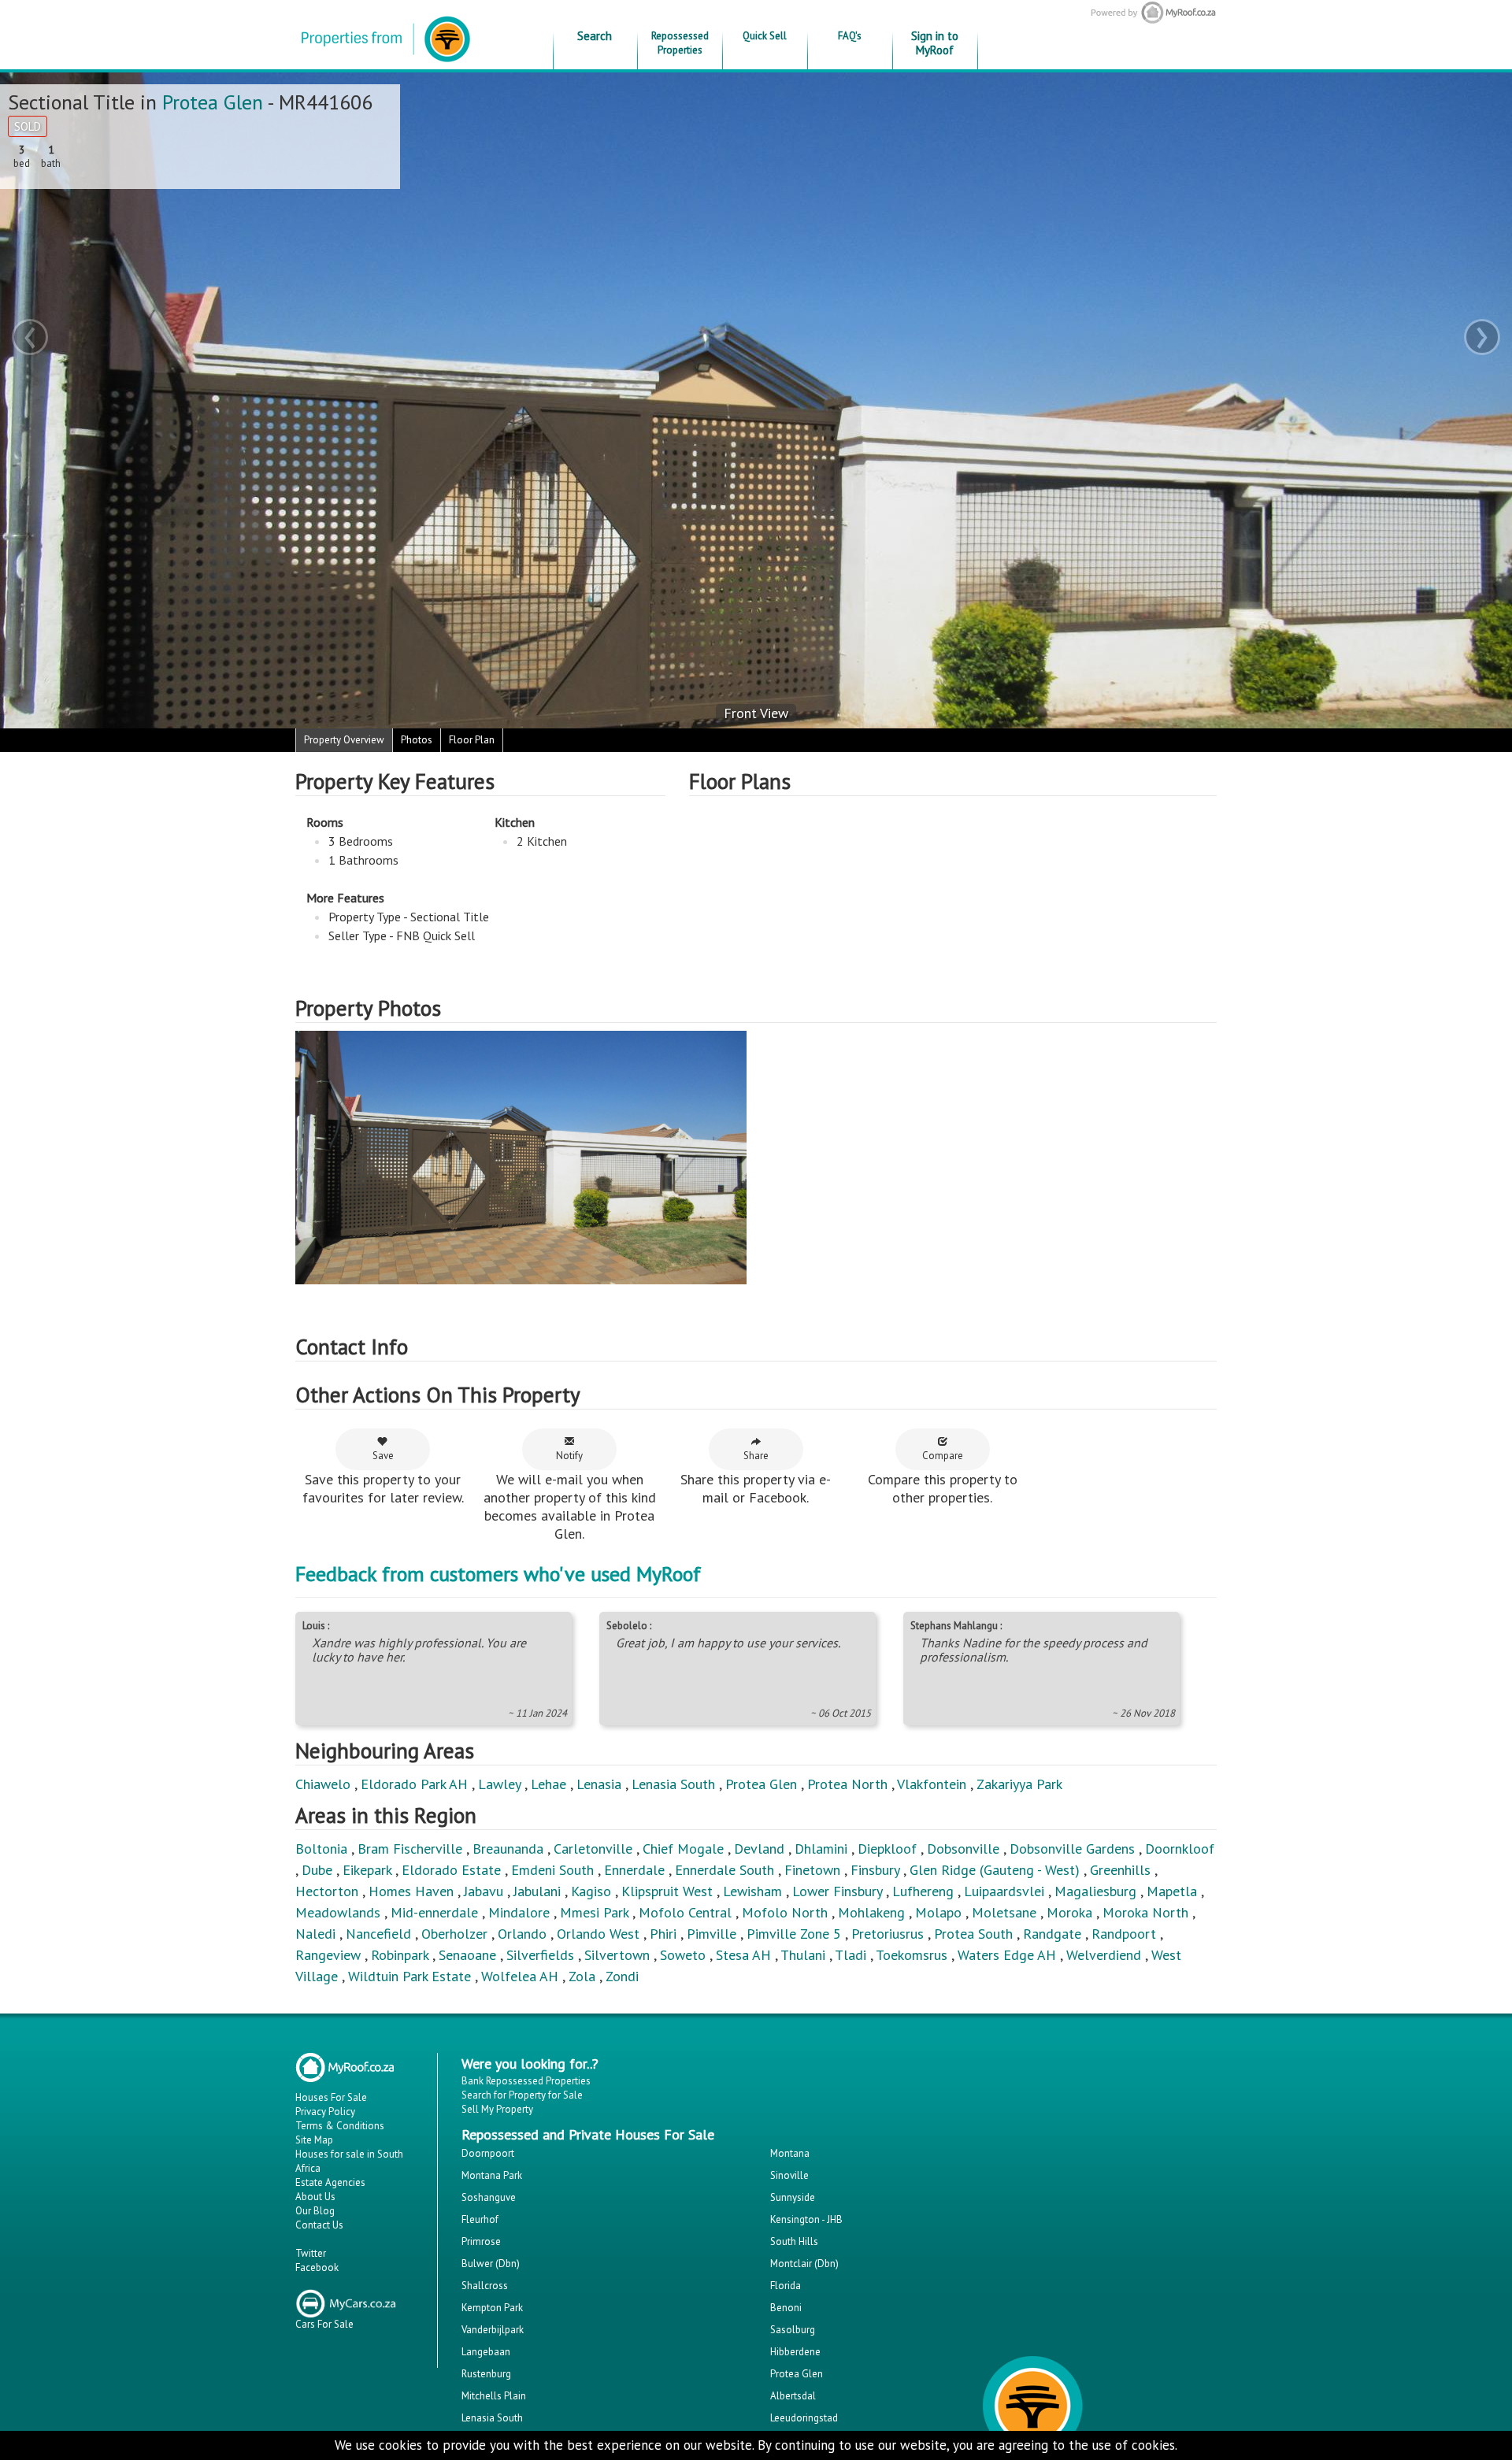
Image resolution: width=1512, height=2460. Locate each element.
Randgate (1052, 1934)
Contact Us (319, 2225)
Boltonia (321, 1849)
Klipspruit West (667, 1891)
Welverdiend (1104, 1955)
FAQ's (850, 36)
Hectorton (327, 1891)
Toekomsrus (912, 1955)
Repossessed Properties (680, 43)
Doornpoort (488, 2153)
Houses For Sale (331, 2097)
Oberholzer (454, 1934)
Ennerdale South (724, 1870)
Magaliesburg (1095, 1891)
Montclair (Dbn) (804, 2264)
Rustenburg (486, 2374)
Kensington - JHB (806, 2219)
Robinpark (400, 1955)
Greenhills (1120, 1870)
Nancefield (378, 1934)
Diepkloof (887, 1849)
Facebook (317, 2267)
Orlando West (598, 1934)
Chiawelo (323, 1784)
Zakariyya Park (1019, 1784)
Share (756, 1456)
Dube (317, 1870)
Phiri (665, 1934)
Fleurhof (480, 2219)
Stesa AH (743, 1955)
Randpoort (1124, 1934)
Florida (786, 2286)
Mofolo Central (685, 1912)
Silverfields (540, 1955)
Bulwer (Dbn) (491, 2264)
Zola (582, 1976)
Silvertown (617, 1955)
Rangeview (328, 1955)
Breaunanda (508, 1849)
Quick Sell (765, 36)
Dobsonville (963, 1849)
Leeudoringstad (804, 2418)
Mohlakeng (871, 1912)
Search (595, 36)
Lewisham (752, 1891)
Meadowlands (338, 1912)
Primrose (481, 2241)
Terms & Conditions (340, 2126)
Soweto (683, 1955)
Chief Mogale (683, 1849)
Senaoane (467, 1955)
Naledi (315, 1934)
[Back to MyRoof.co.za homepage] (1308, 12)
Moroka (1069, 1912)
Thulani (803, 1955)
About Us (315, 2197)
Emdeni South (552, 1870)
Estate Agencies (330, 2182)
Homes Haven (411, 1891)
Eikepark (367, 1870)
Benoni (786, 2308)
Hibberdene (795, 2352)
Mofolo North (785, 1912)
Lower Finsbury (837, 1891)
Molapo (938, 1912)
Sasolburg (793, 2330)
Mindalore (519, 1912)
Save (383, 1456)
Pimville (712, 1934)
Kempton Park (492, 2308)
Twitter (311, 2253)
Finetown (812, 1870)
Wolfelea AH (520, 1976)
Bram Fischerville (410, 1849)
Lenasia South (673, 1784)
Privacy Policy (325, 2112)
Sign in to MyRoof (935, 43)
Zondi (622, 1976)
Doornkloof (1180, 1849)
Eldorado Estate (451, 1870)
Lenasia (599, 1784)
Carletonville (593, 1849)
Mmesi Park (594, 1912)
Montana (790, 2153)
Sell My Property (497, 2109)
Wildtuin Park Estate (409, 1976)
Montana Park (492, 2175)
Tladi (850, 1955)
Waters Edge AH (1007, 1955)
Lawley (499, 1784)
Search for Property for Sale (522, 2095)
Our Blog (315, 2211)
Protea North (847, 1784)
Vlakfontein (932, 1784)
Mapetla (1172, 1891)
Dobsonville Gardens (1072, 1849)
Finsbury (875, 1870)
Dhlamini (821, 1849)
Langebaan (486, 2352)
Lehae (548, 1784)
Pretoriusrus (888, 1934)
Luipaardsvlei (1004, 1891)
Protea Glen (213, 102)
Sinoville (789, 2175)
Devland (759, 1849)
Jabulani (537, 1891)
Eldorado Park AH (414, 1784)
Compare (943, 1456)
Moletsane (1004, 1912)
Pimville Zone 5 (794, 1934)
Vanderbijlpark (493, 2330)
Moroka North (1145, 1912)
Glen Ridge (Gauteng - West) (995, 1870)
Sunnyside (793, 2197)
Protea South (973, 1934)
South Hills (794, 2241)
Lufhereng (923, 1891)
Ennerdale (634, 1870)
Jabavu (484, 1891)
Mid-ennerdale (434, 1912)
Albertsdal (793, 2396)
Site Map (314, 2140)
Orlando (522, 1934)
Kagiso (591, 1891)
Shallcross (485, 2286)
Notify (569, 1456)
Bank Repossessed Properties (526, 2081)
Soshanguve (489, 2197)
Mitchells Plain (494, 2396)
